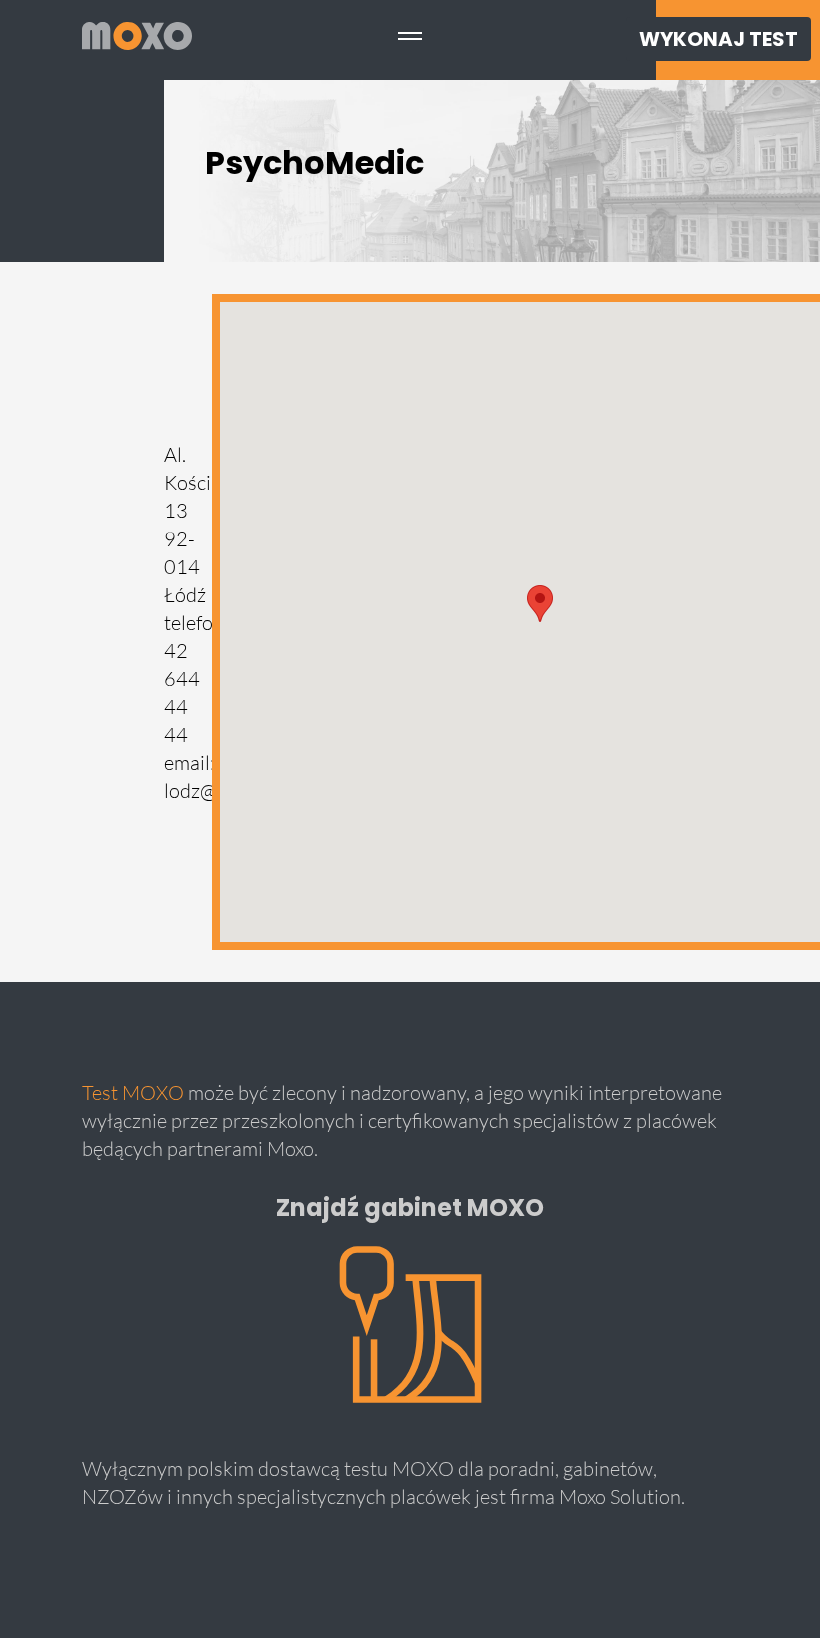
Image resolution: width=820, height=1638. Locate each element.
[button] (540, 603)
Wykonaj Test (718, 39)
